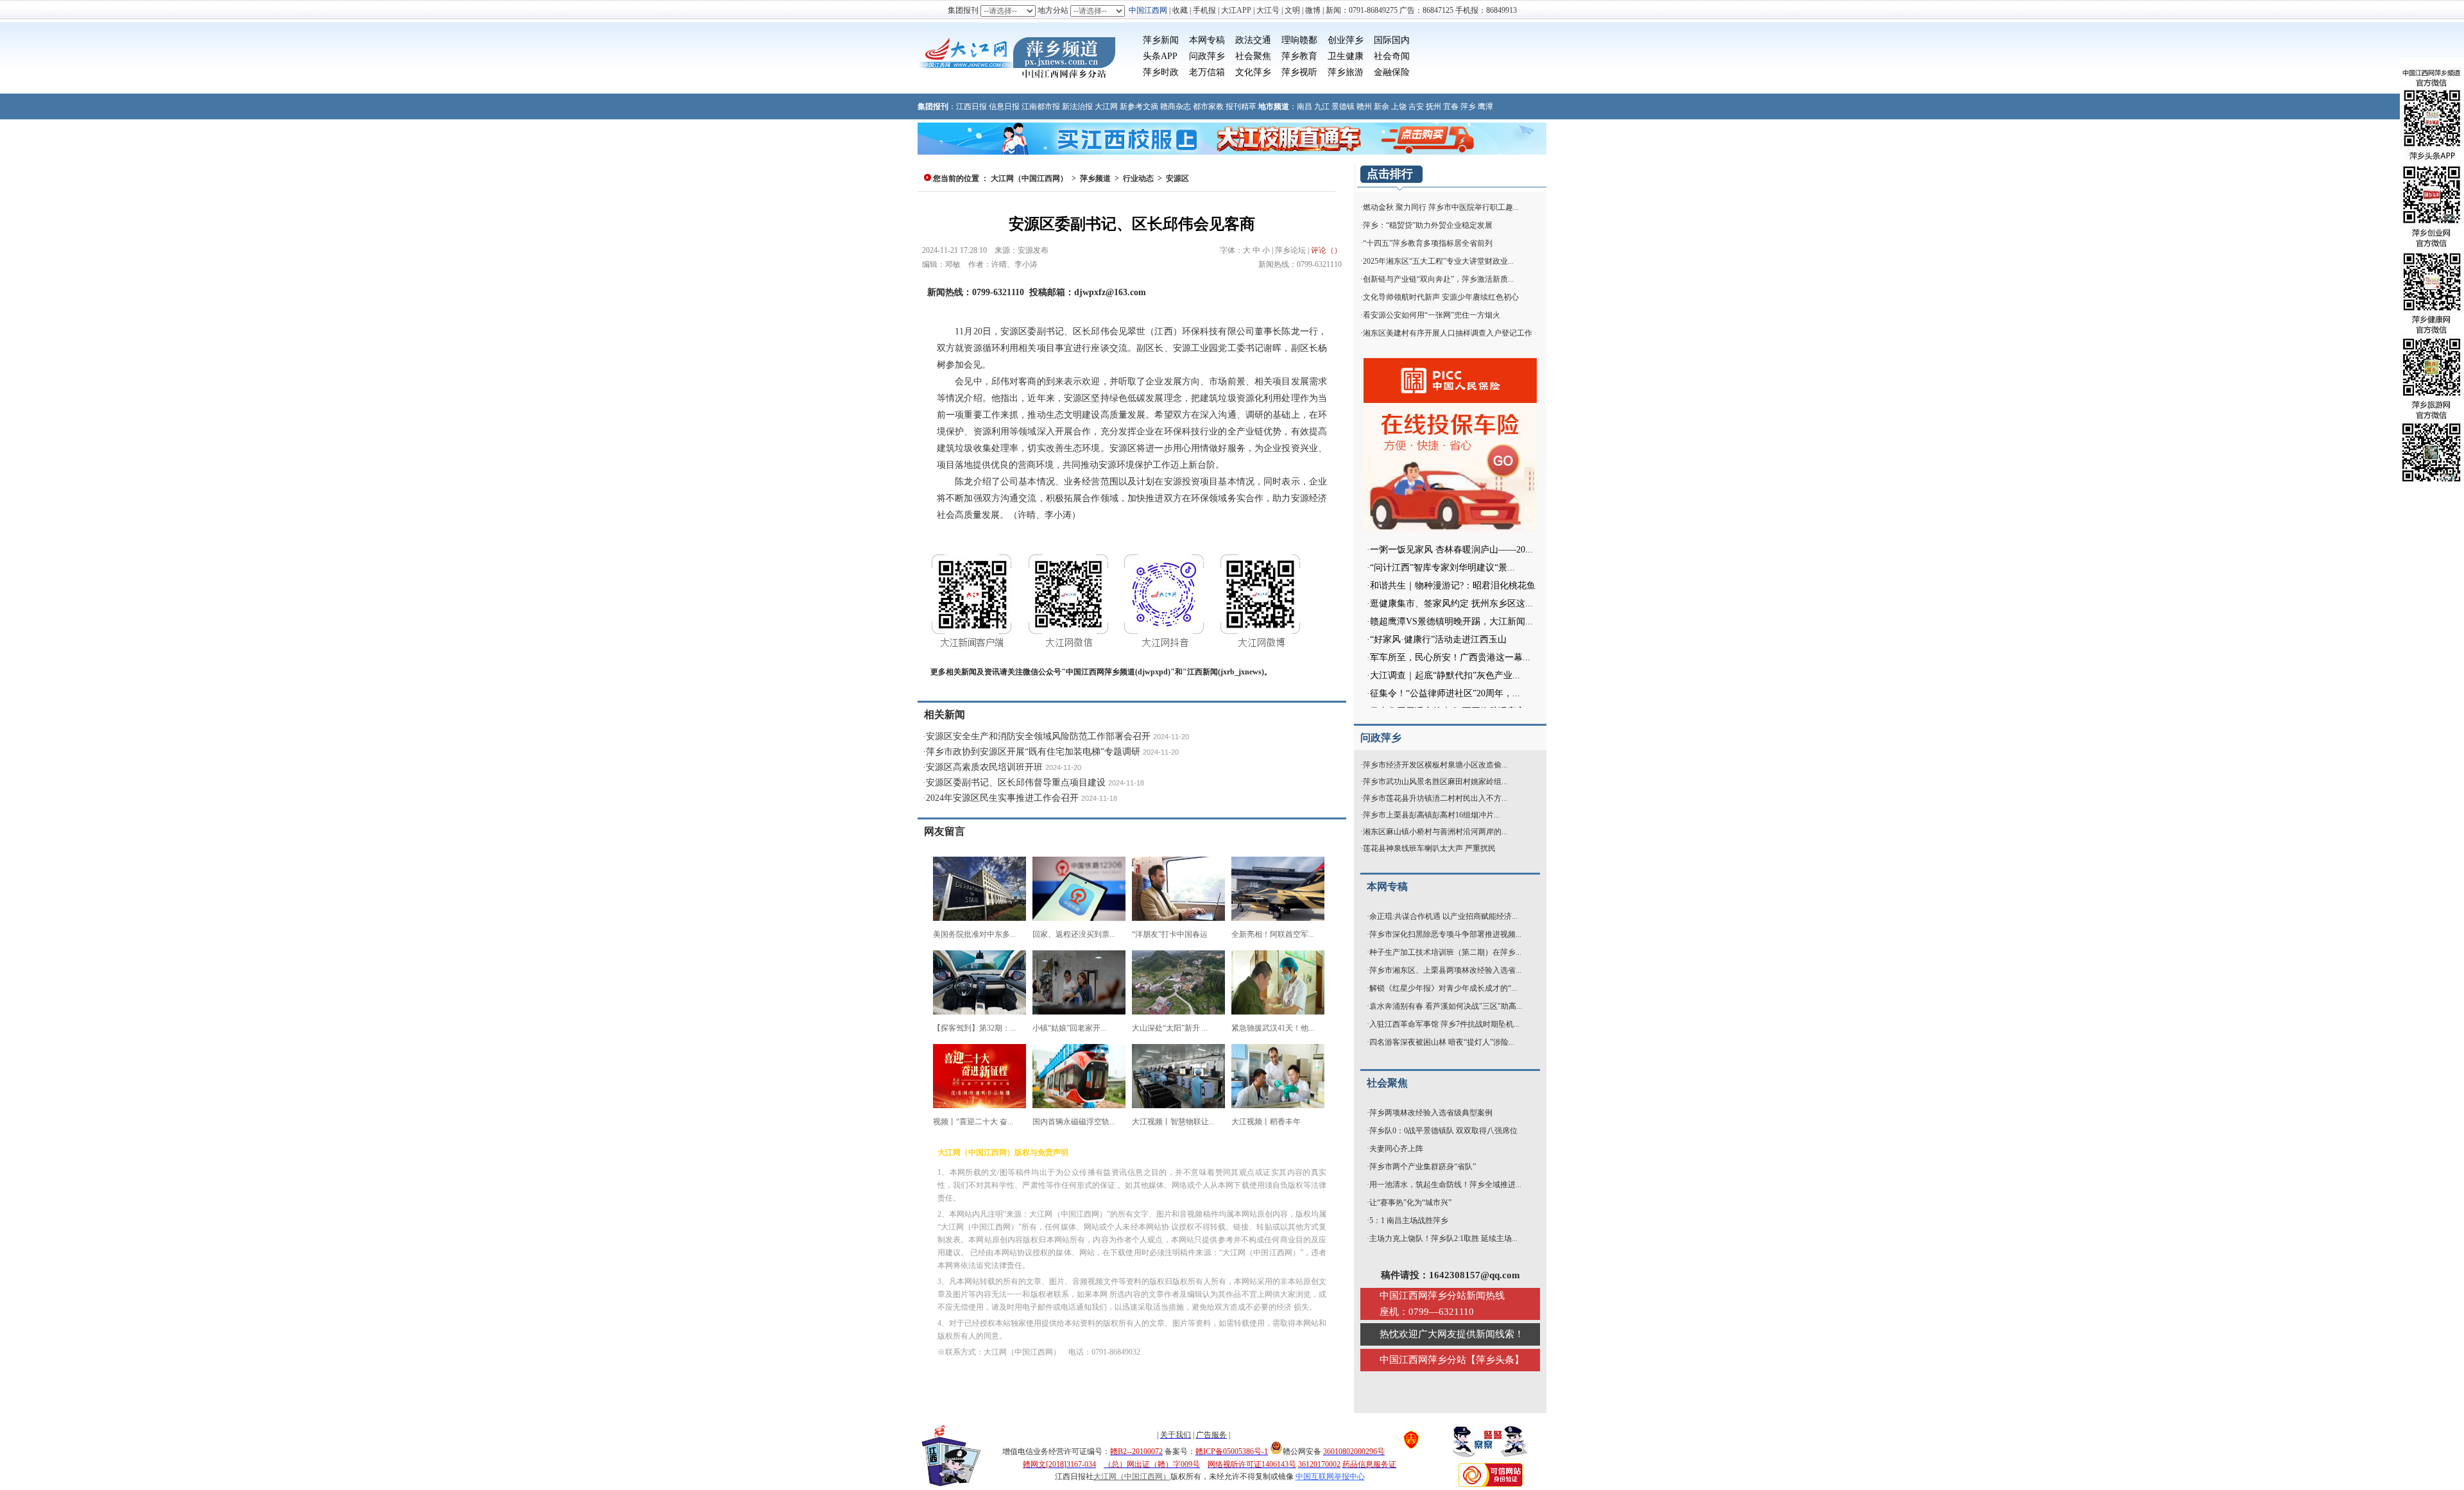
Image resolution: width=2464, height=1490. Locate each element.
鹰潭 (1485, 107)
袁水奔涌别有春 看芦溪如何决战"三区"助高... (1446, 1006)
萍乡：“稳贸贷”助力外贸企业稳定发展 (1428, 225)
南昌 (1305, 107)
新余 (1382, 107)
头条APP (1160, 56)
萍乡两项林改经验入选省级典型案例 (1431, 1113)
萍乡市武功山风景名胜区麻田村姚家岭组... (1435, 782)
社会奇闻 (1392, 56)
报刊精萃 (1241, 107)
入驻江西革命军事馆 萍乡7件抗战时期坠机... (1444, 1024)
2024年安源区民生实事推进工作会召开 (1002, 798)
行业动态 (1138, 178)
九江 (1322, 107)
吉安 (1416, 107)
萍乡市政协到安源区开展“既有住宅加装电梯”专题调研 (1033, 752)
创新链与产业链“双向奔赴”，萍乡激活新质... (1438, 279)
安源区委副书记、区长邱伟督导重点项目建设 (1016, 783)
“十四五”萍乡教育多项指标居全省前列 (1428, 243)
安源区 (1177, 178)
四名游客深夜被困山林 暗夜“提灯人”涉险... (1442, 1042)
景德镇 (1343, 107)
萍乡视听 (1299, 72)
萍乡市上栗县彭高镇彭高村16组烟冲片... (1431, 815)
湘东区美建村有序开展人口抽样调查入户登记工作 (1448, 333)
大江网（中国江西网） (1029, 178)
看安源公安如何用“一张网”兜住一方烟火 (1432, 315)
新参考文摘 (1139, 107)
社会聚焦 (1253, 56)
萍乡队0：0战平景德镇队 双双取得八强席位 (1443, 1131)
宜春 (1451, 107)
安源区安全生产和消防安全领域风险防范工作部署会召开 (1038, 736)
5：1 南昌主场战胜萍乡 (1409, 1220)
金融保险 (1392, 72)
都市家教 (1208, 107)
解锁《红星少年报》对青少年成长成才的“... (1443, 988)
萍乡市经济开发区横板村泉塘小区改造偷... (1435, 765)
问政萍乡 (1207, 56)
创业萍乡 (1346, 40)
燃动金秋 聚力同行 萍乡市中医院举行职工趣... (1441, 207)
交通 (1262, 40)
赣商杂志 (1176, 107)
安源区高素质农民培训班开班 (984, 767)
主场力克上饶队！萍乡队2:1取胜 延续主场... (1443, 1238)
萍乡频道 (1095, 178)
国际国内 (1392, 40)
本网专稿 (1207, 40)
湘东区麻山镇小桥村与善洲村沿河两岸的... (1435, 832)
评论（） (1326, 250)
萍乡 (1468, 107)
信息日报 (1004, 107)
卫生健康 (1346, 56)
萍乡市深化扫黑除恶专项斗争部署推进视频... (1445, 934)
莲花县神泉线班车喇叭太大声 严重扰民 (1429, 848)
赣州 (1364, 107)
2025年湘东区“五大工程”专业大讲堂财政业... (1438, 261)
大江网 (1106, 107)
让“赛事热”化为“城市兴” (1410, 1203)
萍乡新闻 (1161, 40)
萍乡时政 (1161, 72)
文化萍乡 (1253, 72)
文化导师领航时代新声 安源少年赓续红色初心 (1441, 297)
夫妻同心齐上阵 (1396, 1149)
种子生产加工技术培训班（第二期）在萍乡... (1445, 952)
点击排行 (1390, 174)
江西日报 (971, 107)
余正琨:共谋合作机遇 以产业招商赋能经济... (1443, 916)
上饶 (1399, 107)
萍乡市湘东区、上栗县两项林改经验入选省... (1445, 970)
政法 (1244, 40)
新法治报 (1077, 107)
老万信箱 (1207, 72)
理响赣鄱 (1299, 40)
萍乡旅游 (1346, 72)
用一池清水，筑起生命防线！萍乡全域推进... (1445, 1185)
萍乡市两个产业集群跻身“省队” (1423, 1167)
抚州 (1433, 107)
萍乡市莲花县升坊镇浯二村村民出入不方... (1435, 798)
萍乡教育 (1299, 56)
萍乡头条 (1495, 1360)
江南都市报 (1041, 107)
